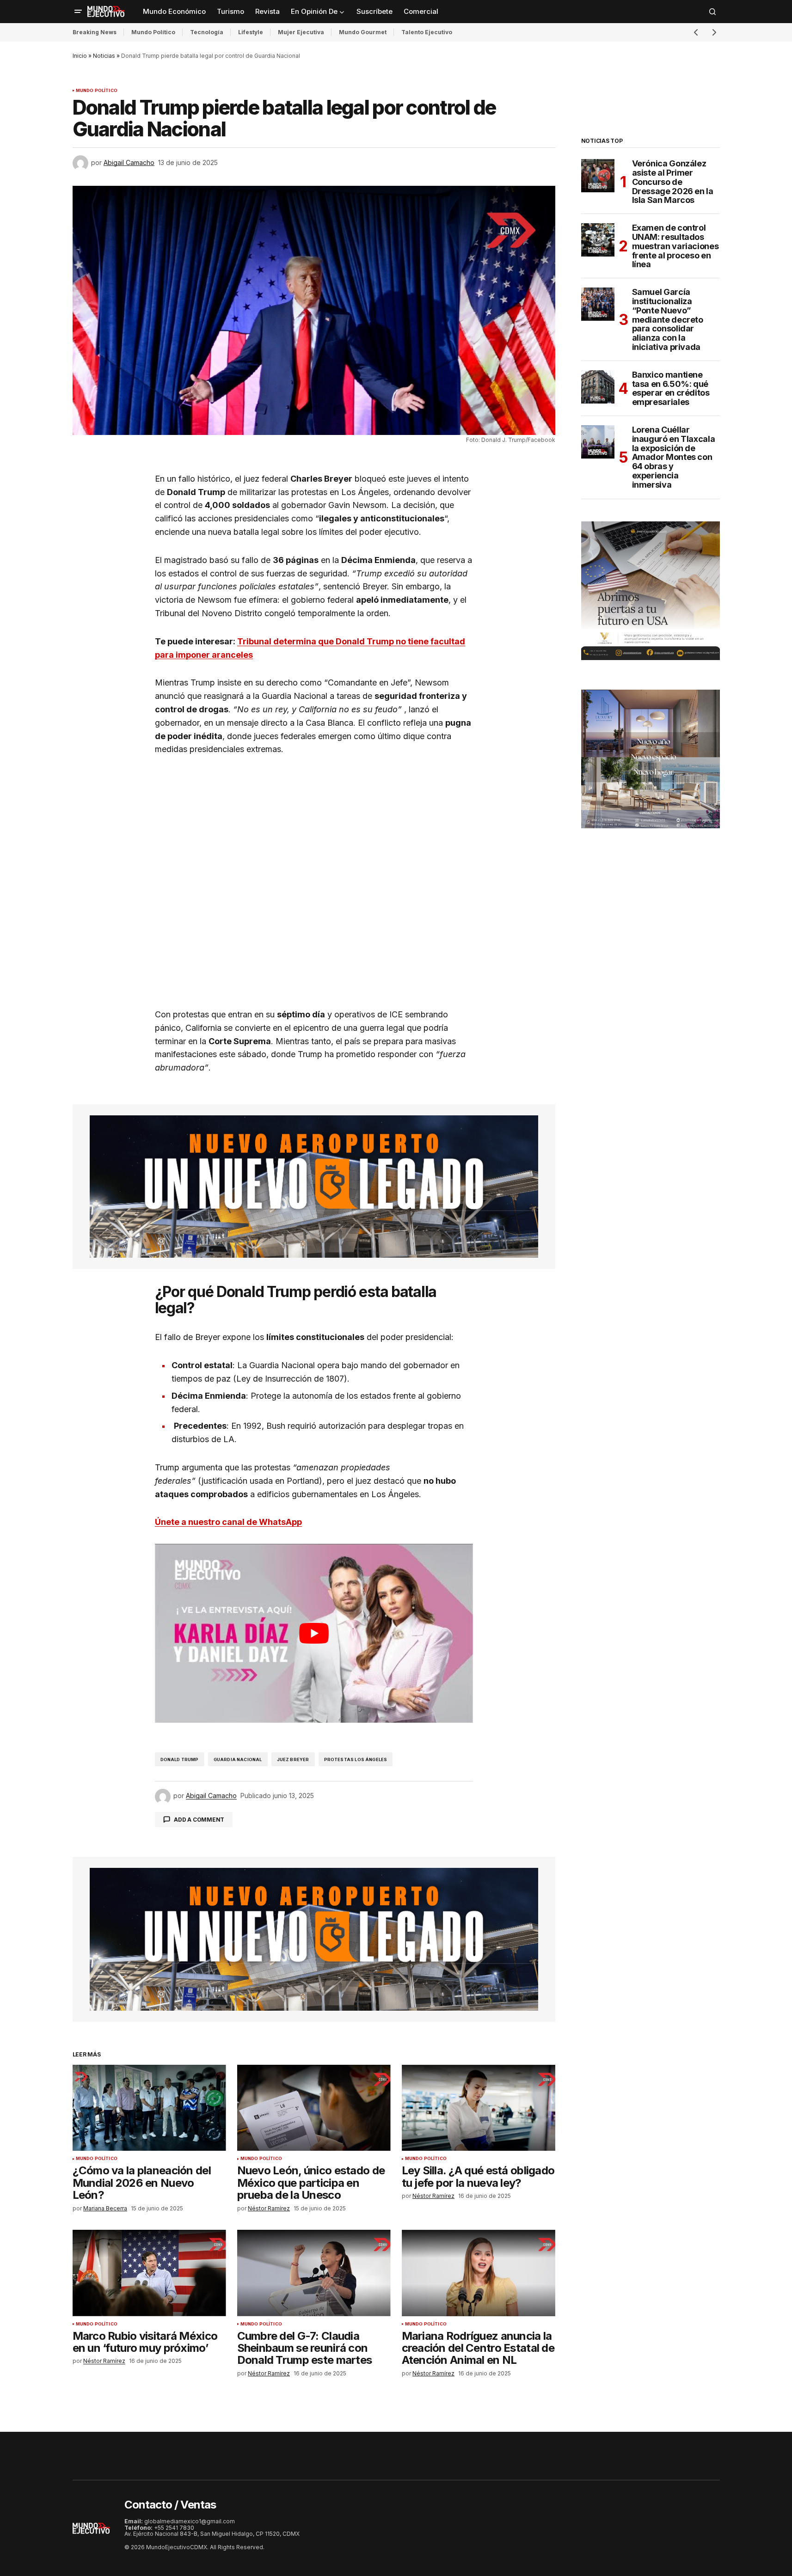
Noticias (104, 56)
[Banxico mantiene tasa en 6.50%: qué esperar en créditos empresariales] (598, 387)
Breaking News (95, 32)
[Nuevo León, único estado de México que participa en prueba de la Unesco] (314, 2108)
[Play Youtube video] (314, 1633)
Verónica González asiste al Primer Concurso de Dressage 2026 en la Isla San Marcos (673, 182)
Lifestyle (251, 32)
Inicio (80, 56)
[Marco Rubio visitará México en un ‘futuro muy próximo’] (149, 2273)
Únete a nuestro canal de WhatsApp (228, 1522)
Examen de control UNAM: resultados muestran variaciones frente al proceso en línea (675, 246)
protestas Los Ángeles (356, 1759)
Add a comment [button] (199, 1820)
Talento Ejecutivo (427, 32)
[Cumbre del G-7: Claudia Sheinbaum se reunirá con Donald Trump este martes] (314, 2273)
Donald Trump (180, 1759)
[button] (78, 12)
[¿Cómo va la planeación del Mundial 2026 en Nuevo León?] (149, 2108)
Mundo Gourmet (363, 32)
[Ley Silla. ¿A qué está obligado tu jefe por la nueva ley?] (479, 2108)
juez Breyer (293, 1759)
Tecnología (207, 32)
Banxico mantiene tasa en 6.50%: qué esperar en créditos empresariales (671, 389)
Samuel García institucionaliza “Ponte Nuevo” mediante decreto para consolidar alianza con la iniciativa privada (668, 320)
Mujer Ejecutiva (301, 32)
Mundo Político (153, 32)
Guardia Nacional (238, 1759)
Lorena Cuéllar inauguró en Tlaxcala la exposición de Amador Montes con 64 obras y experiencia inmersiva (674, 457)
